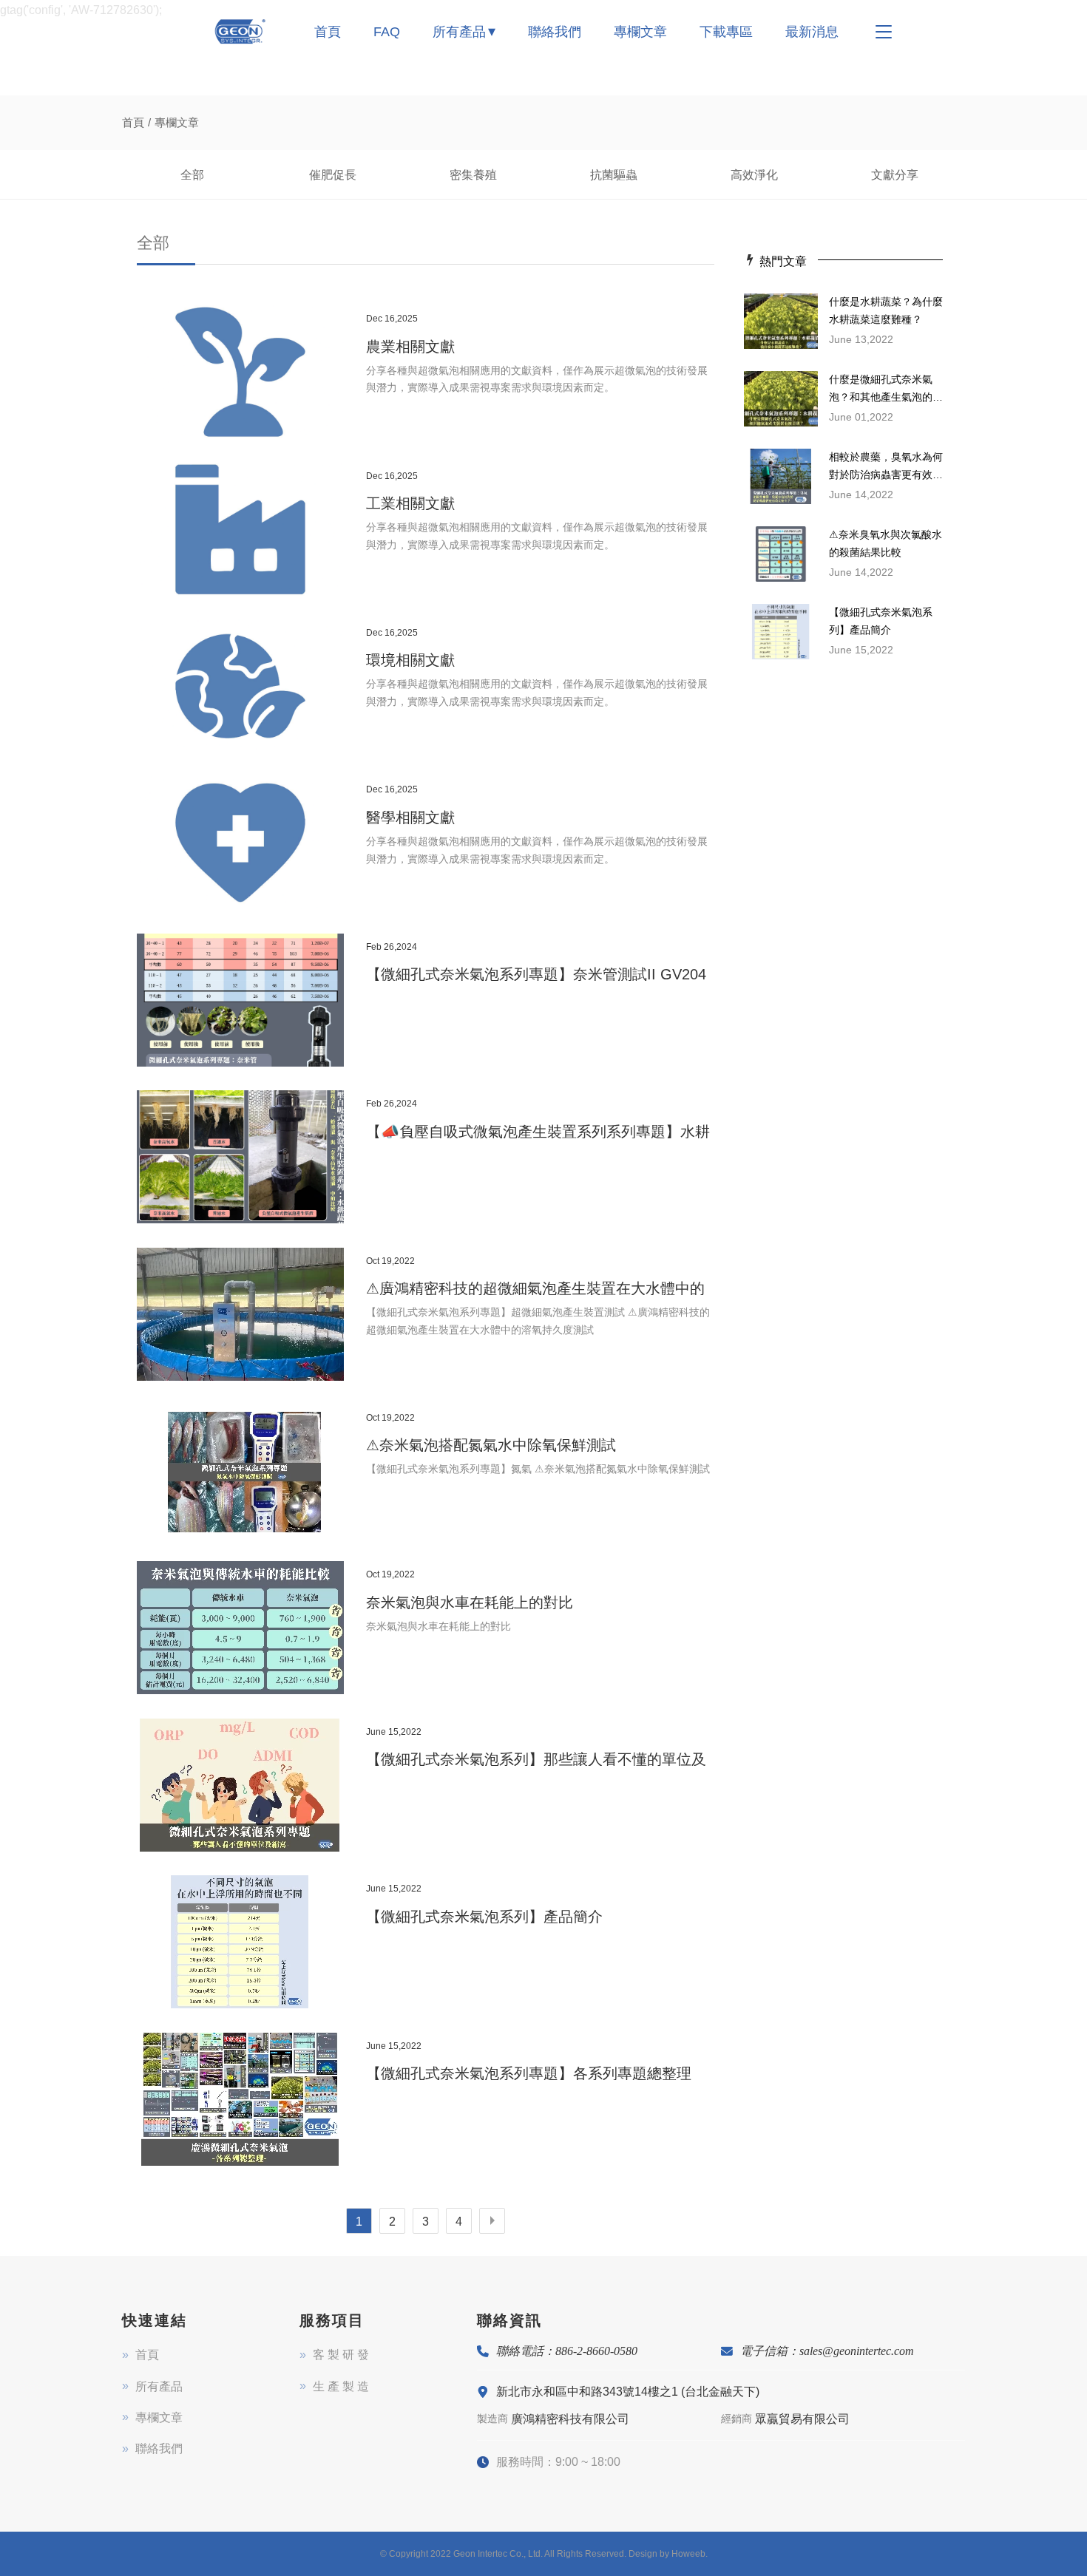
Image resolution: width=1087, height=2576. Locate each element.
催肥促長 (333, 175)
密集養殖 (473, 175)
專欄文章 (640, 32)
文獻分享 (895, 175)
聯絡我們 (555, 32)
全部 (192, 175)
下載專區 (726, 32)
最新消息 (812, 32)
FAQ (387, 32)
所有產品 (459, 32)
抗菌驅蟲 (614, 175)
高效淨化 (754, 175)
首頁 (328, 32)
